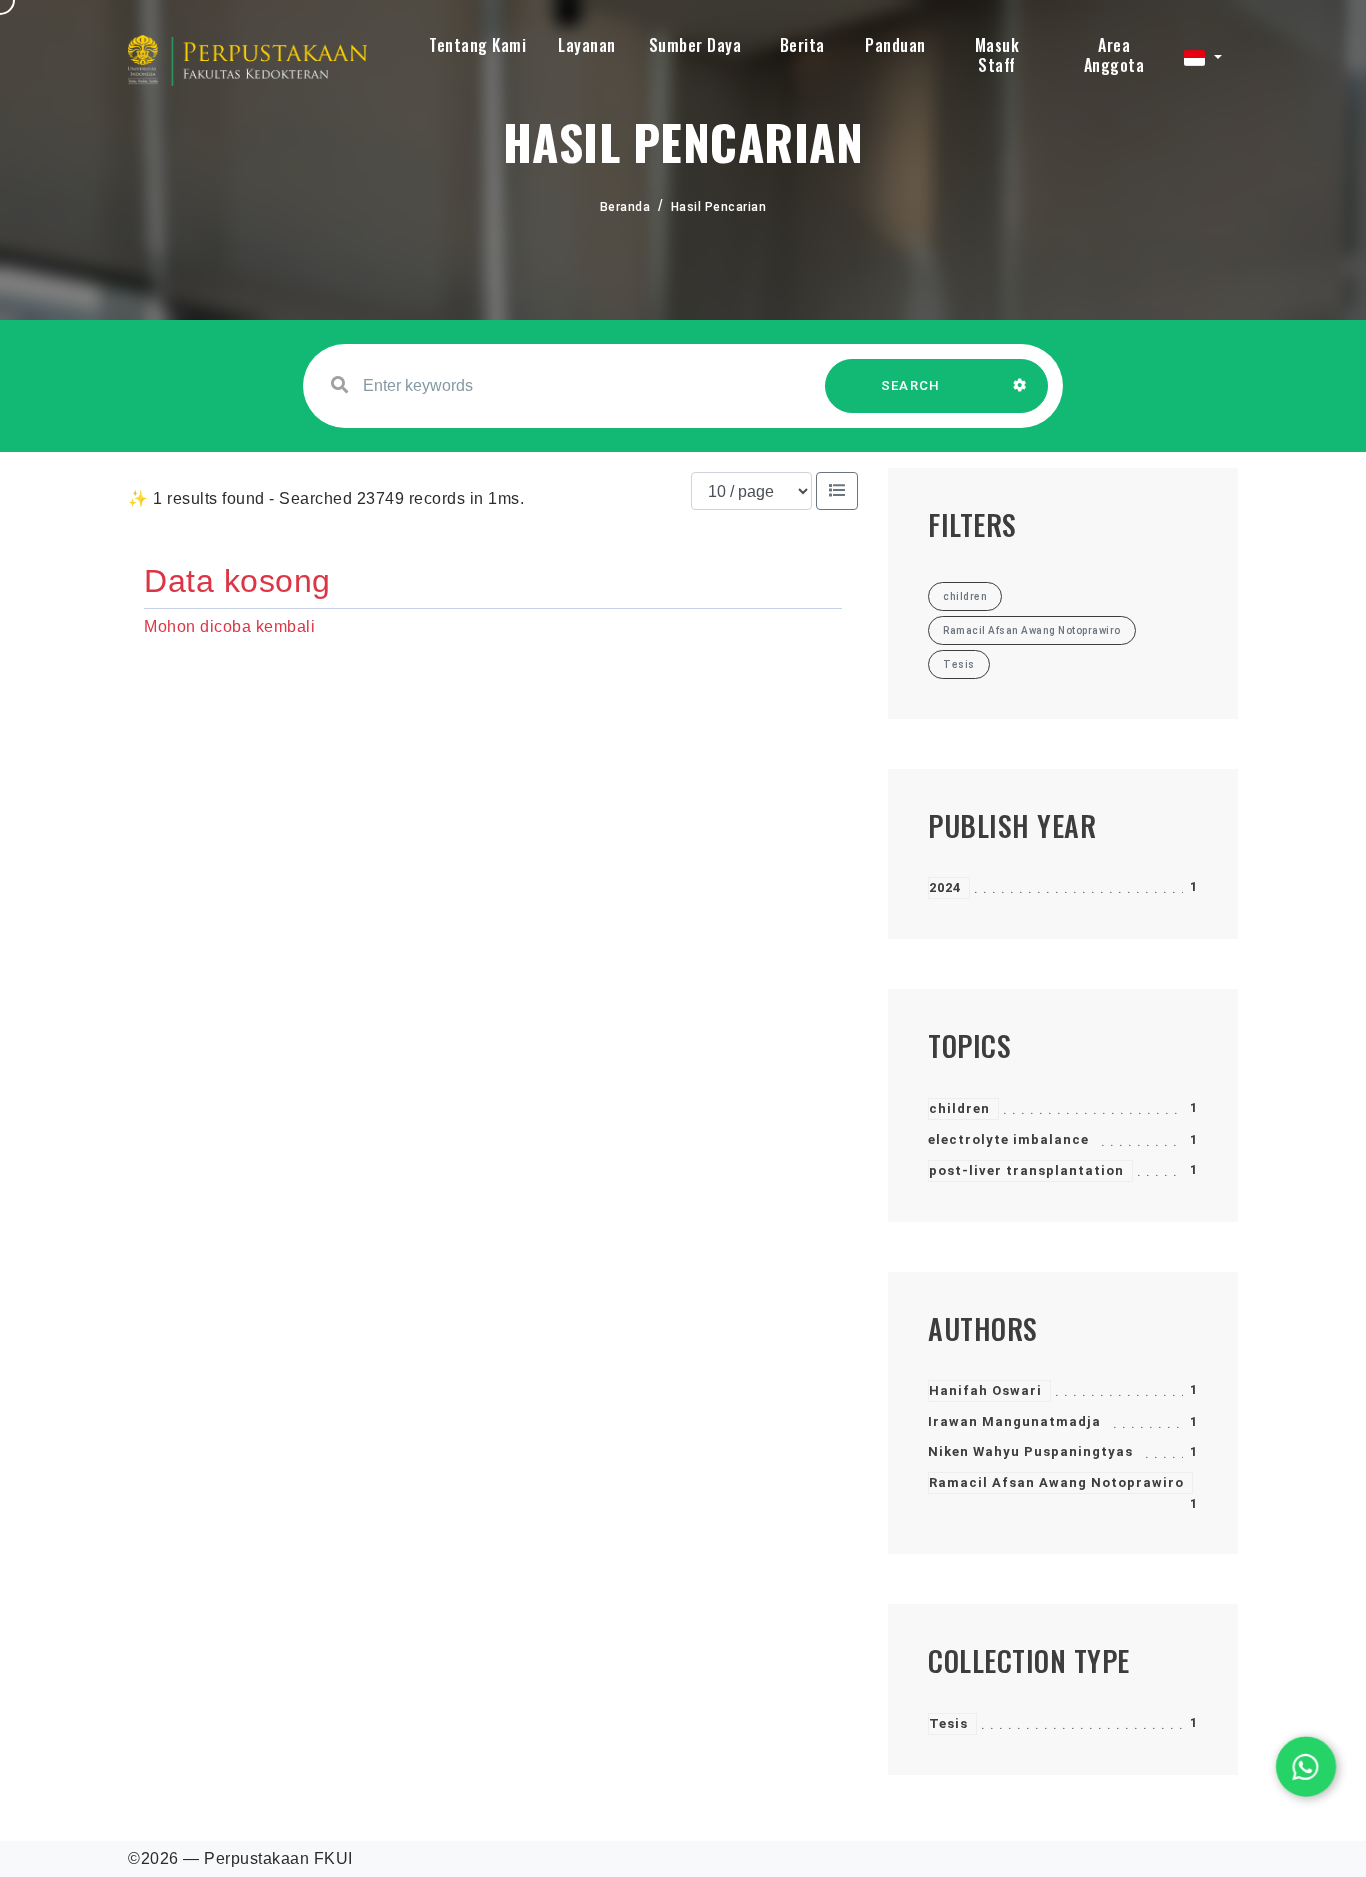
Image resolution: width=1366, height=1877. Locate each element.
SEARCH (911, 385)
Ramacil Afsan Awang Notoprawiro (1056, 1482)
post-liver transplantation (1026, 1170)
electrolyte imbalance (1008, 1139)
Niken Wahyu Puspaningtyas (1030, 1451)
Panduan (895, 45)
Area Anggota (1114, 55)
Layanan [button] (587, 45)
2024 (945, 887)
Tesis (948, 1723)
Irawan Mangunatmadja (1014, 1421)
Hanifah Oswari (985, 1390)
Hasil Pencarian (719, 207)
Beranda (625, 207)
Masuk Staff (997, 55)
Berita (802, 45)
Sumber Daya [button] (695, 45)
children (959, 1108)
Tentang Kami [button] (477, 45)
